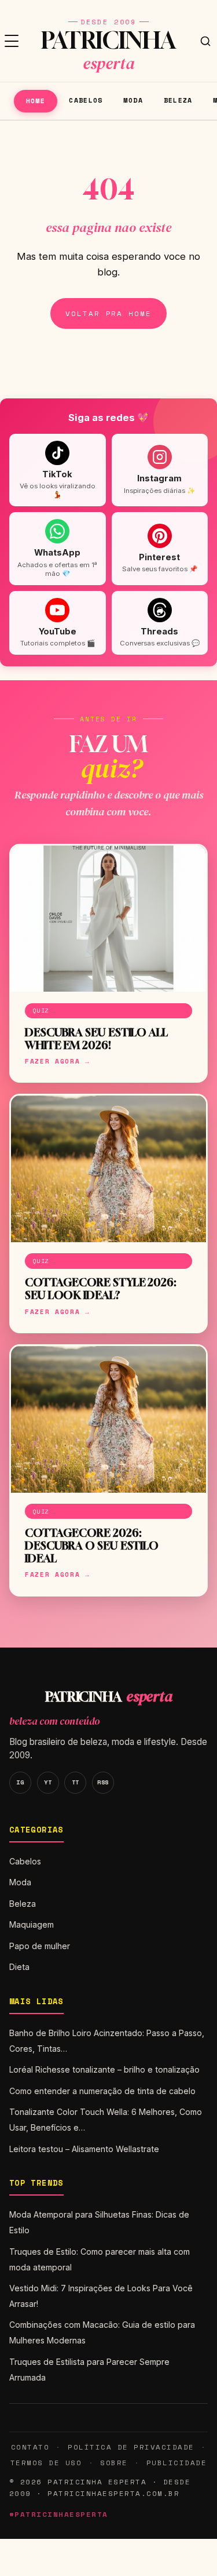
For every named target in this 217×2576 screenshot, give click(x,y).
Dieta (19, 1967)
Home (36, 101)
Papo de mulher (40, 1946)
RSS (103, 1782)
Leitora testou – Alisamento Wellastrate (84, 2149)
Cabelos (86, 100)
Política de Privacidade (131, 2447)
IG (20, 1782)
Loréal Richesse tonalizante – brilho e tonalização (104, 2069)
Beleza (178, 100)
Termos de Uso (46, 2463)
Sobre (114, 2463)
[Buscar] (205, 41)
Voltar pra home (108, 313)
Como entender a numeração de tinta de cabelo (102, 2091)
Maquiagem (32, 1924)
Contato (30, 2447)
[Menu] (12, 41)
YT (48, 1782)
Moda (133, 100)
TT (76, 1782)
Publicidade (176, 2463)
